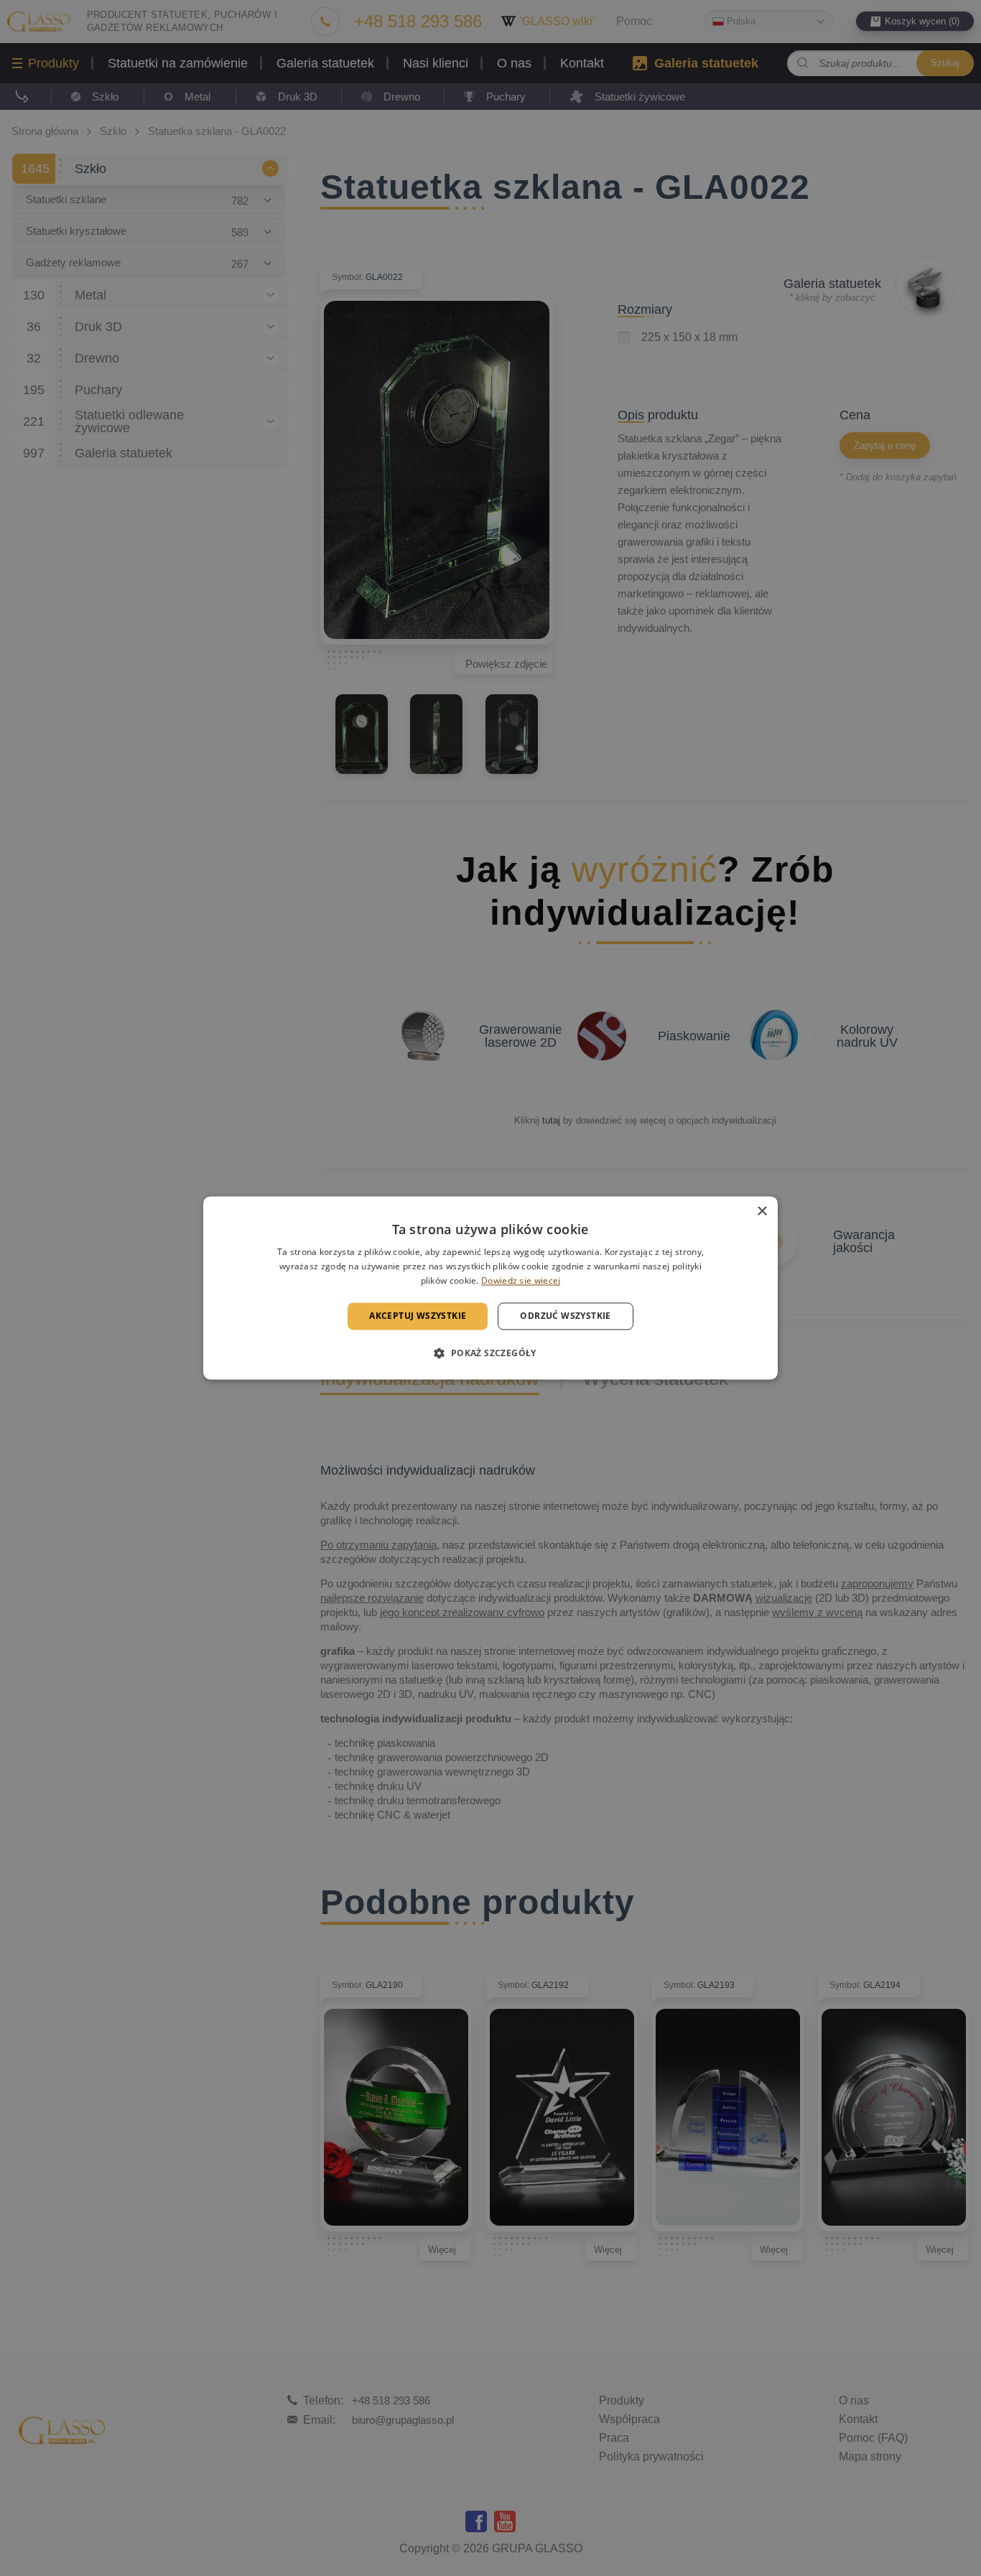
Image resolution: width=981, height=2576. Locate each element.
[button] (490, 1353)
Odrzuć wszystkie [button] (565, 1316)
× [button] (762, 1212)
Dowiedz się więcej (521, 1280)
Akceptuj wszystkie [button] (418, 1316)
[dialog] (490, 1288)
